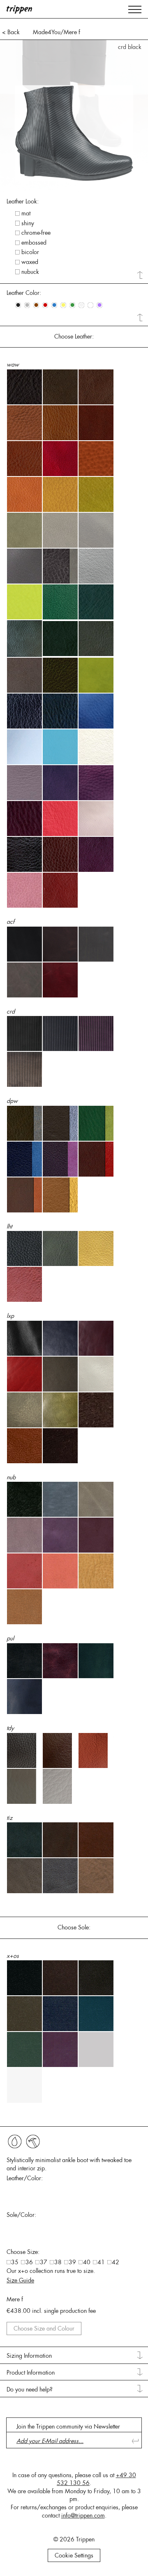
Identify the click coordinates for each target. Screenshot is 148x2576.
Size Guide (20, 2280)
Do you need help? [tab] (30, 2389)
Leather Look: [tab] (23, 201)
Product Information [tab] (31, 2373)
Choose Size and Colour (44, 2328)
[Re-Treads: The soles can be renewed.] (33, 2142)
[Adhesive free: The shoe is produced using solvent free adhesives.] (15, 2142)
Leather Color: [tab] (24, 293)
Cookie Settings (74, 2555)
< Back (11, 32)
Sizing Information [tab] (29, 2356)
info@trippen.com (83, 2515)
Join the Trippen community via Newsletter (68, 2427)
